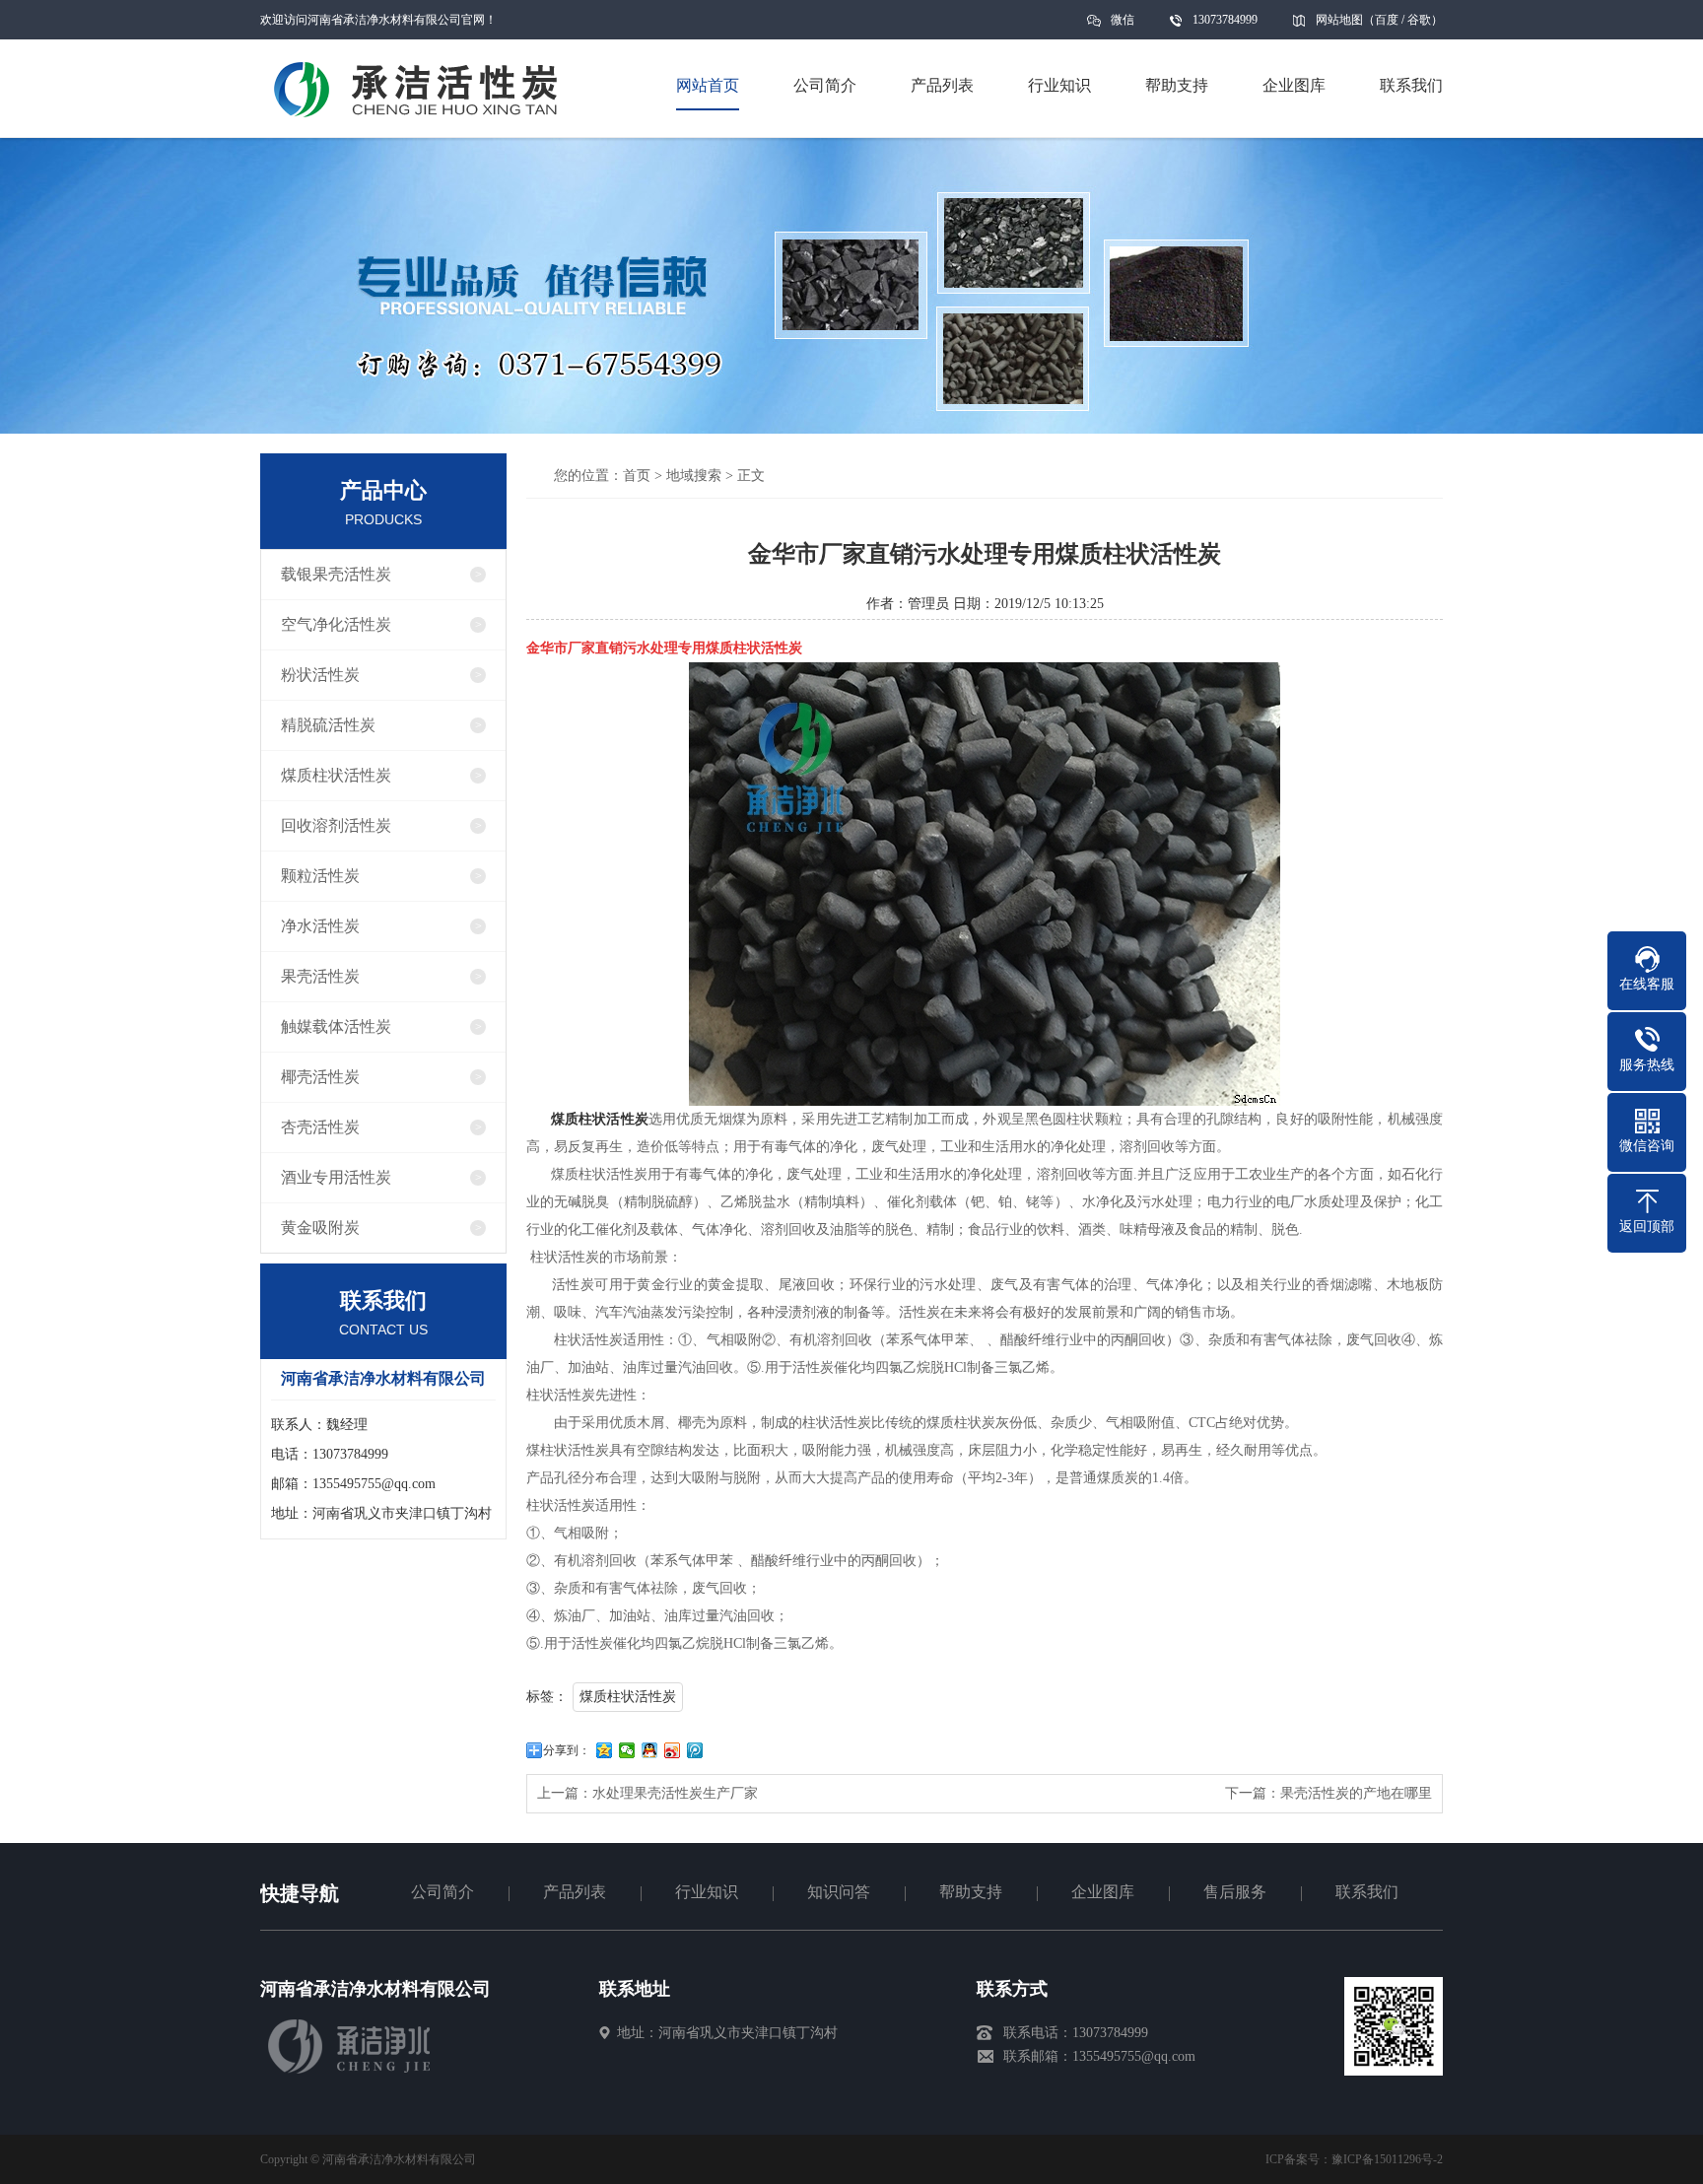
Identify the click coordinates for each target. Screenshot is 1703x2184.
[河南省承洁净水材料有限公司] (351, 2071)
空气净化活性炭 (336, 624)
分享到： (567, 1750)
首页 (637, 476)
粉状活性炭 (320, 675)
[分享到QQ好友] (650, 1750)
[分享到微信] (627, 1750)
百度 (1387, 20)
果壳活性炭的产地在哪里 (1356, 1793)
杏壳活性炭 (320, 1127)
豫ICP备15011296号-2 (1387, 2159)
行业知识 (707, 1892)
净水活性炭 (320, 926)
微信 (1123, 20)
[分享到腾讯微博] (695, 1750)
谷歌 (1419, 20)
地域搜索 (694, 476)
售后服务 (1235, 1892)
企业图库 (1103, 1892)
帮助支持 (971, 1892)
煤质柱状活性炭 (336, 775)
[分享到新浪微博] (673, 1750)
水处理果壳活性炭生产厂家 (675, 1793)
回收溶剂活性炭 (336, 825)
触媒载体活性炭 (336, 1026)
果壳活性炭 (320, 976)
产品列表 (575, 1892)
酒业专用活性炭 (336, 1177)
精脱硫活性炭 (328, 725)
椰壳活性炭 (320, 1077)
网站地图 (1339, 20)
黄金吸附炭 (320, 1228)
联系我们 (1367, 1892)
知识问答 (839, 1892)
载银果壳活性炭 (336, 574)
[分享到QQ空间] (605, 1750)
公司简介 (443, 1892)
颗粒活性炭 (320, 876)
